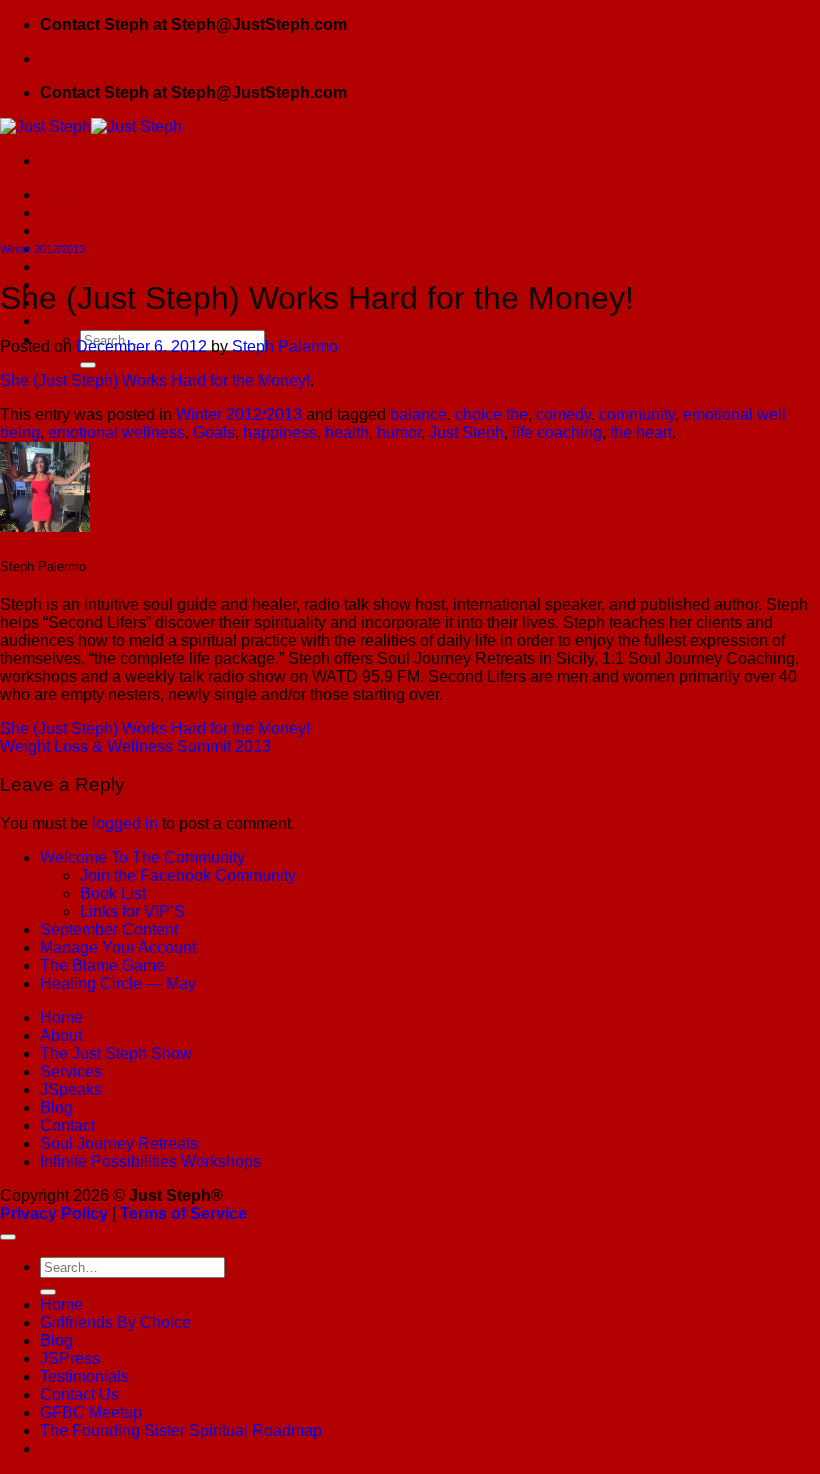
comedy (563, 414)
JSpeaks (71, 1089)
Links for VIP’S (132, 911)
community (637, 414)
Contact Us (79, 1394)
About (61, 1035)
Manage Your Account (118, 947)
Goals (214, 432)
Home (61, 194)
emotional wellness (116, 432)
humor (399, 432)
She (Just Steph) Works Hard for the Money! (155, 380)
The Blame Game (102, 965)
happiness (280, 432)
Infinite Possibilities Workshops (150, 1161)
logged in (125, 823)
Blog (56, 230)
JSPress (70, 1358)
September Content (109, 929)
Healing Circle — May (118, 983)
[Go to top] (8, 1237)
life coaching (557, 432)
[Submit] (88, 365)
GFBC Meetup (91, 1412)
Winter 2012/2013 (42, 249)
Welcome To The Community (142, 857)
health (347, 432)
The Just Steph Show (116, 1053)
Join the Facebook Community (188, 875)
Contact (67, 1125)
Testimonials (84, 266)
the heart (641, 432)
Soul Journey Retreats (119, 1143)
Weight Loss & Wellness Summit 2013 (135, 746)
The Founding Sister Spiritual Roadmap (181, 320)
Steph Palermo (285, 346)
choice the (491, 414)
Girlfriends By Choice (115, 212)
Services (71, 1071)
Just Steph (466, 432)
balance (418, 414)
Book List (113, 893)
